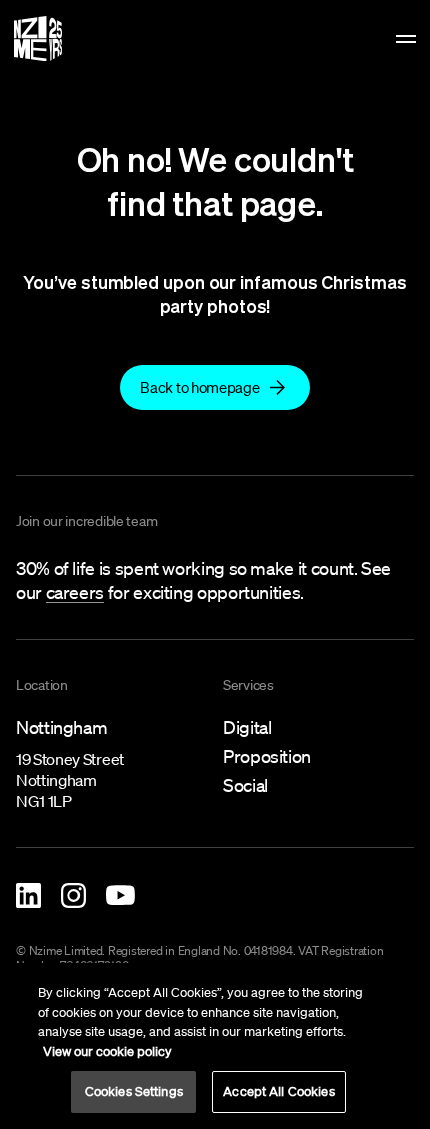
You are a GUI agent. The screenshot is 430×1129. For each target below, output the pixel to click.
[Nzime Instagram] (73, 895)
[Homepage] (38, 38)
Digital (247, 727)
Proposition (267, 756)
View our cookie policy (107, 1051)
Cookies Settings (134, 1091)
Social (245, 785)
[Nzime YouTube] (120, 895)
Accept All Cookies (278, 1091)
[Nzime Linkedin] (28, 895)
